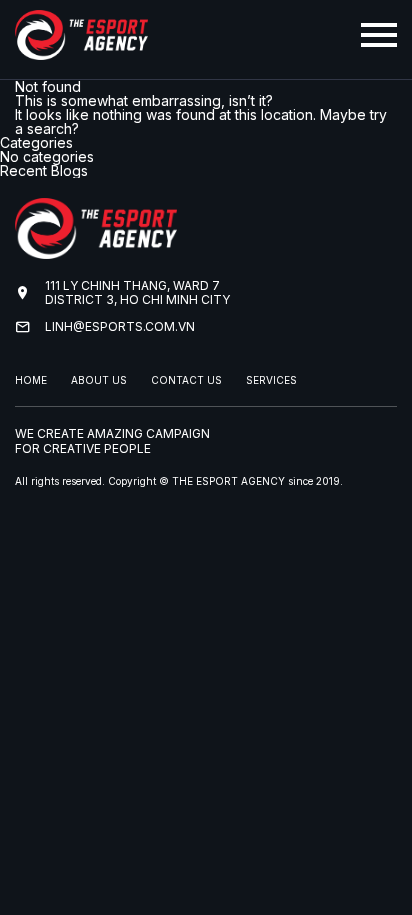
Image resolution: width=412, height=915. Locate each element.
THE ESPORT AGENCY (228, 481)
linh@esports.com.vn (120, 326)
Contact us (186, 380)
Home (31, 380)
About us (99, 380)
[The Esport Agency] (81, 52)
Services (271, 380)
